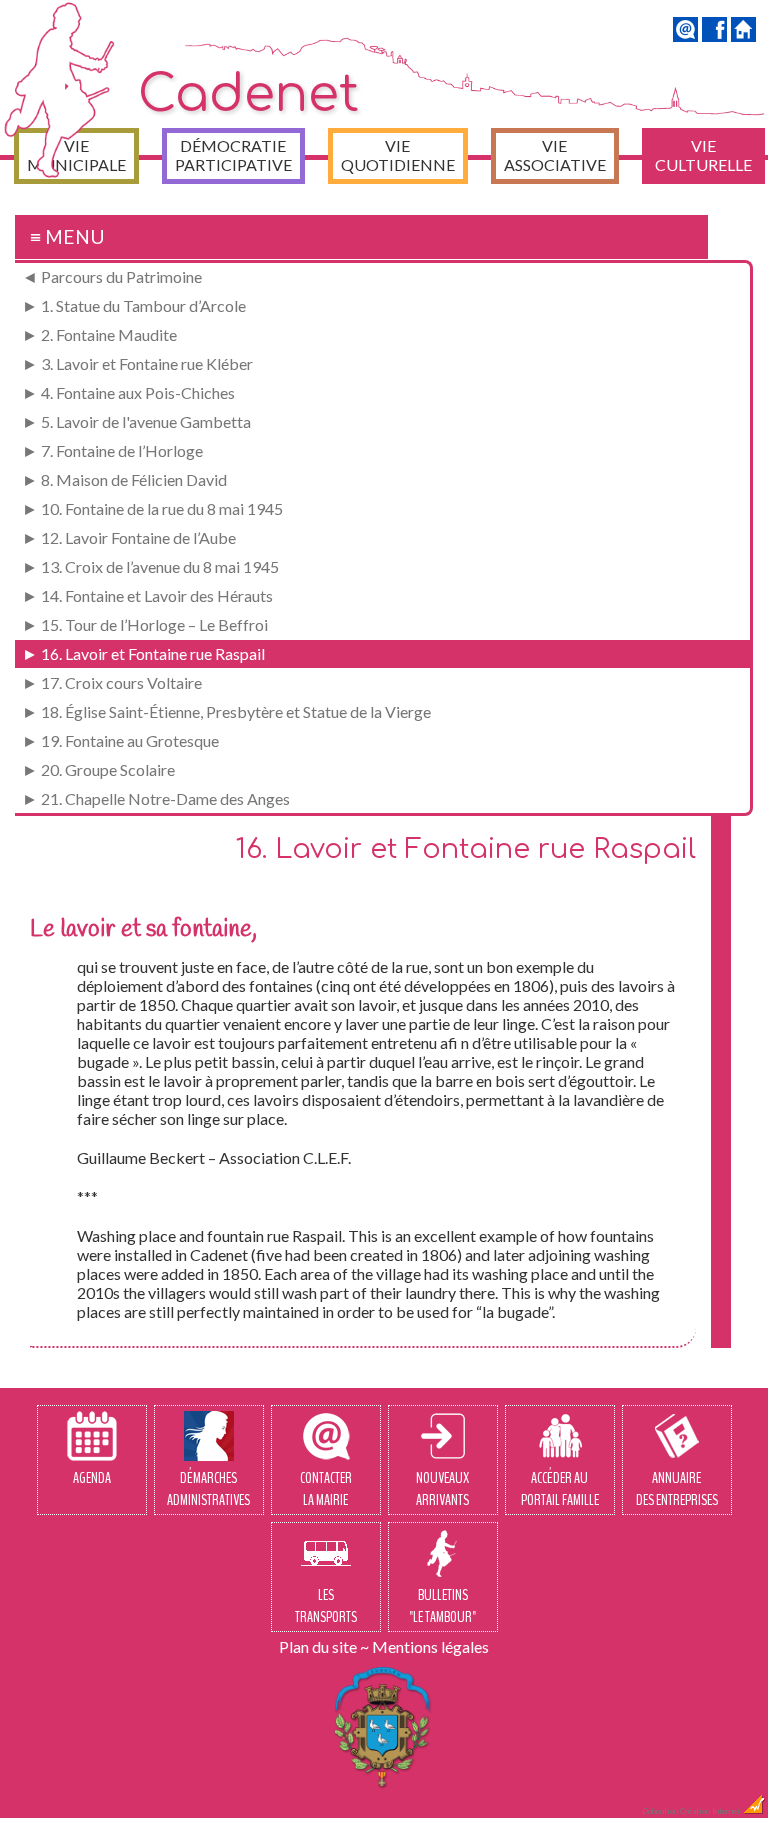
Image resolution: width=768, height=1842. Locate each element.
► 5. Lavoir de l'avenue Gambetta (136, 421)
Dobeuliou (660, 1811)
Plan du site (318, 1646)
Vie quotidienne (398, 155)
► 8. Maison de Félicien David (124, 479)
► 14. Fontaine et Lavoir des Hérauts (147, 595)
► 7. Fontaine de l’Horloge (112, 450)
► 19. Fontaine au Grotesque (120, 740)
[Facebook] (714, 35)
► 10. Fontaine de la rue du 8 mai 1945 (152, 508)
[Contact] (685, 35)
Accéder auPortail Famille (560, 1489)
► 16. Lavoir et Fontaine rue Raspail (143, 653)
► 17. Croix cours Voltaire (112, 682)
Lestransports (326, 1606)
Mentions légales (430, 1646)
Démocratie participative (233, 155)
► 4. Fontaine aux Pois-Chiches (128, 392)
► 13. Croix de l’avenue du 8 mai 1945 (150, 566)
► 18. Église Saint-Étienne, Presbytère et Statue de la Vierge (226, 711)
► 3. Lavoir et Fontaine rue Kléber (137, 363)
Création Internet (711, 1811)
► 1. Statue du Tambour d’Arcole (134, 305)
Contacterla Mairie (326, 1489)
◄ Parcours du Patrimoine (112, 276)
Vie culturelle (703, 155)
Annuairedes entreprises (677, 1489)
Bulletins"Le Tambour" (442, 1606)
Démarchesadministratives (208, 1489)
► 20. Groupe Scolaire (98, 769)
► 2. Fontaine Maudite (99, 334)
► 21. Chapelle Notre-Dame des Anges (156, 798)
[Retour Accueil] (743, 35)
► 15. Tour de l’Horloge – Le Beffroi (145, 624)
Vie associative (555, 155)
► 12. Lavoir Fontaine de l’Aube (129, 537)
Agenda (92, 1478)
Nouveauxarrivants (442, 1489)
